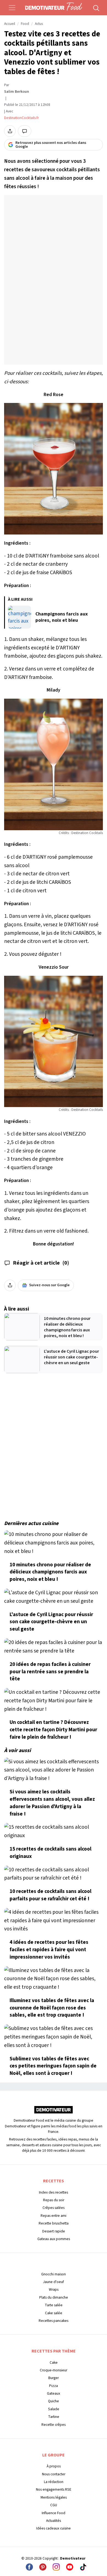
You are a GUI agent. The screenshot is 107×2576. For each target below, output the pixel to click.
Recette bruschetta (54, 2223)
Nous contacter (54, 2474)
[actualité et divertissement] (54, 2112)
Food (25, 24)
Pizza (54, 2386)
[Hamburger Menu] (12, 8)
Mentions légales (54, 2497)
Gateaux (54, 2393)
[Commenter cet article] (25, 131)
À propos (54, 2466)
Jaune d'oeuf (54, 2282)
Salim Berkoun (17, 92)
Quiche (54, 2401)
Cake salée (54, 2313)
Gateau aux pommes (54, 2239)
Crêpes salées (54, 2208)
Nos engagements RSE (54, 2489)
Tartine (54, 2417)
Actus (39, 24)
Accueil (10, 24)
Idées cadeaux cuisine (54, 2528)
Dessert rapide (54, 2231)
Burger (54, 2378)
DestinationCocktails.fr (22, 118)
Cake (54, 2362)
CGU (54, 2505)
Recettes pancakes (54, 2321)
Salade (54, 2409)
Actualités (54, 2521)
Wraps (54, 2289)
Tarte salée (54, 2305)
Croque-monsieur (54, 2370)
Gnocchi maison (54, 2274)
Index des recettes (54, 2192)
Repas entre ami (54, 2216)
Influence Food (54, 2513)
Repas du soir (54, 2200)
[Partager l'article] (10, 131)
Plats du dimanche (54, 2297)
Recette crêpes (54, 2425)
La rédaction (54, 2482)
